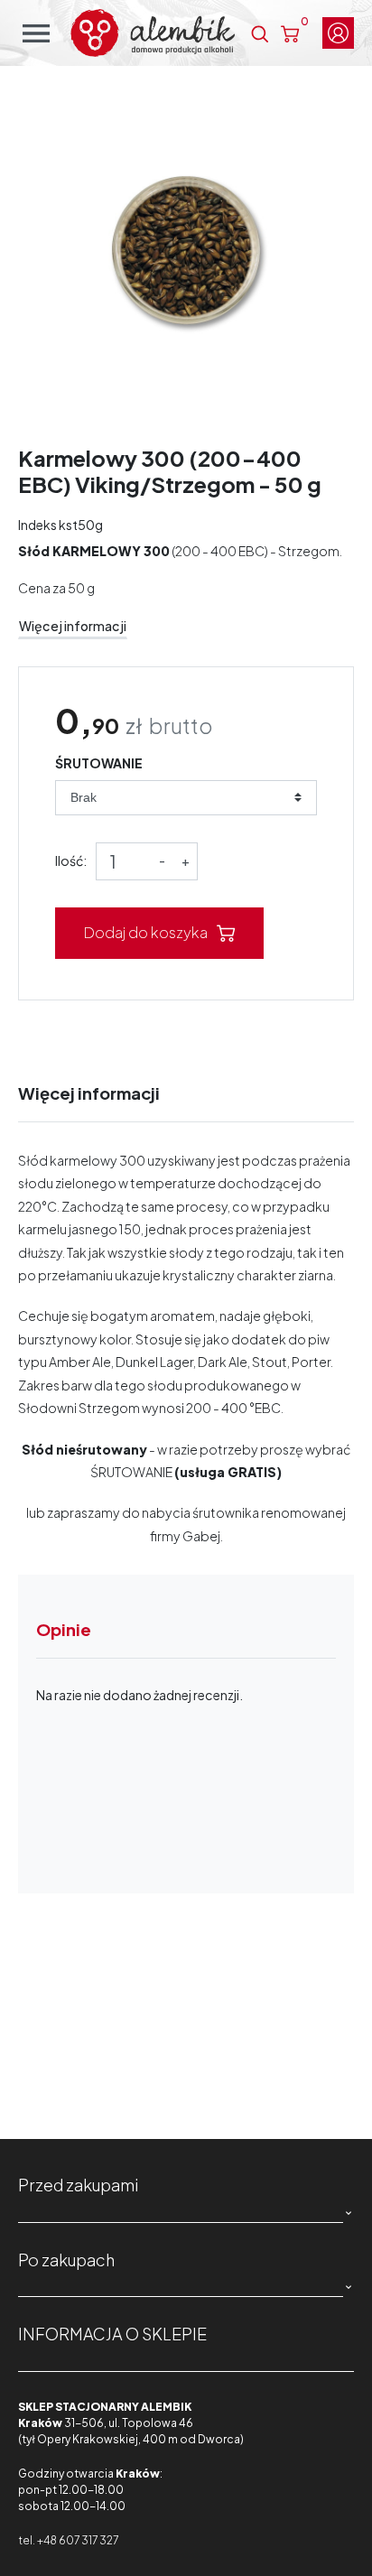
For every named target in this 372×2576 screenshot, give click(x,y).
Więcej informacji (73, 626)
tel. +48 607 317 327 (68, 2540)
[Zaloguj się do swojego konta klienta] (338, 33)
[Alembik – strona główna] (153, 33)
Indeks (37, 525)
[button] (260, 33)
